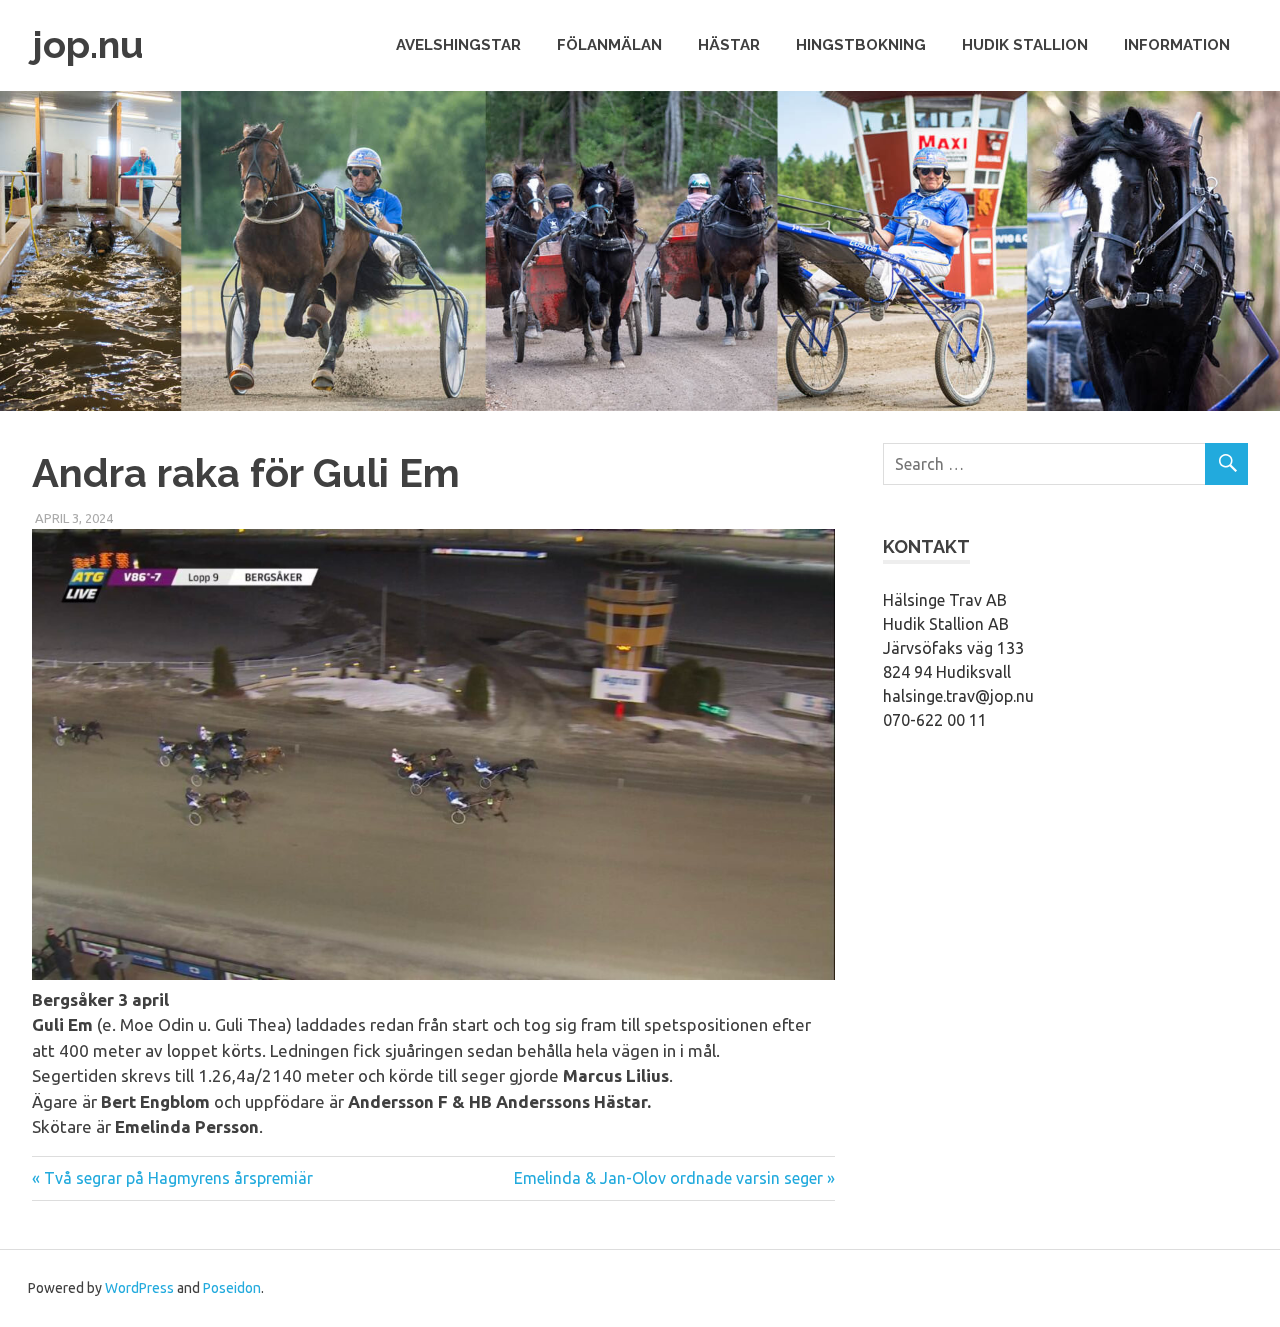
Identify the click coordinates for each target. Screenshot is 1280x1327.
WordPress (139, 1288)
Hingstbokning (861, 45)
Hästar (729, 45)
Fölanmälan (609, 45)
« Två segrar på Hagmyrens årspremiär (172, 1178)
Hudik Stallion (1025, 45)
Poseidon (232, 1288)
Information (1177, 45)
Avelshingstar (458, 45)
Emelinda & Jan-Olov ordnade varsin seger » (674, 1178)
